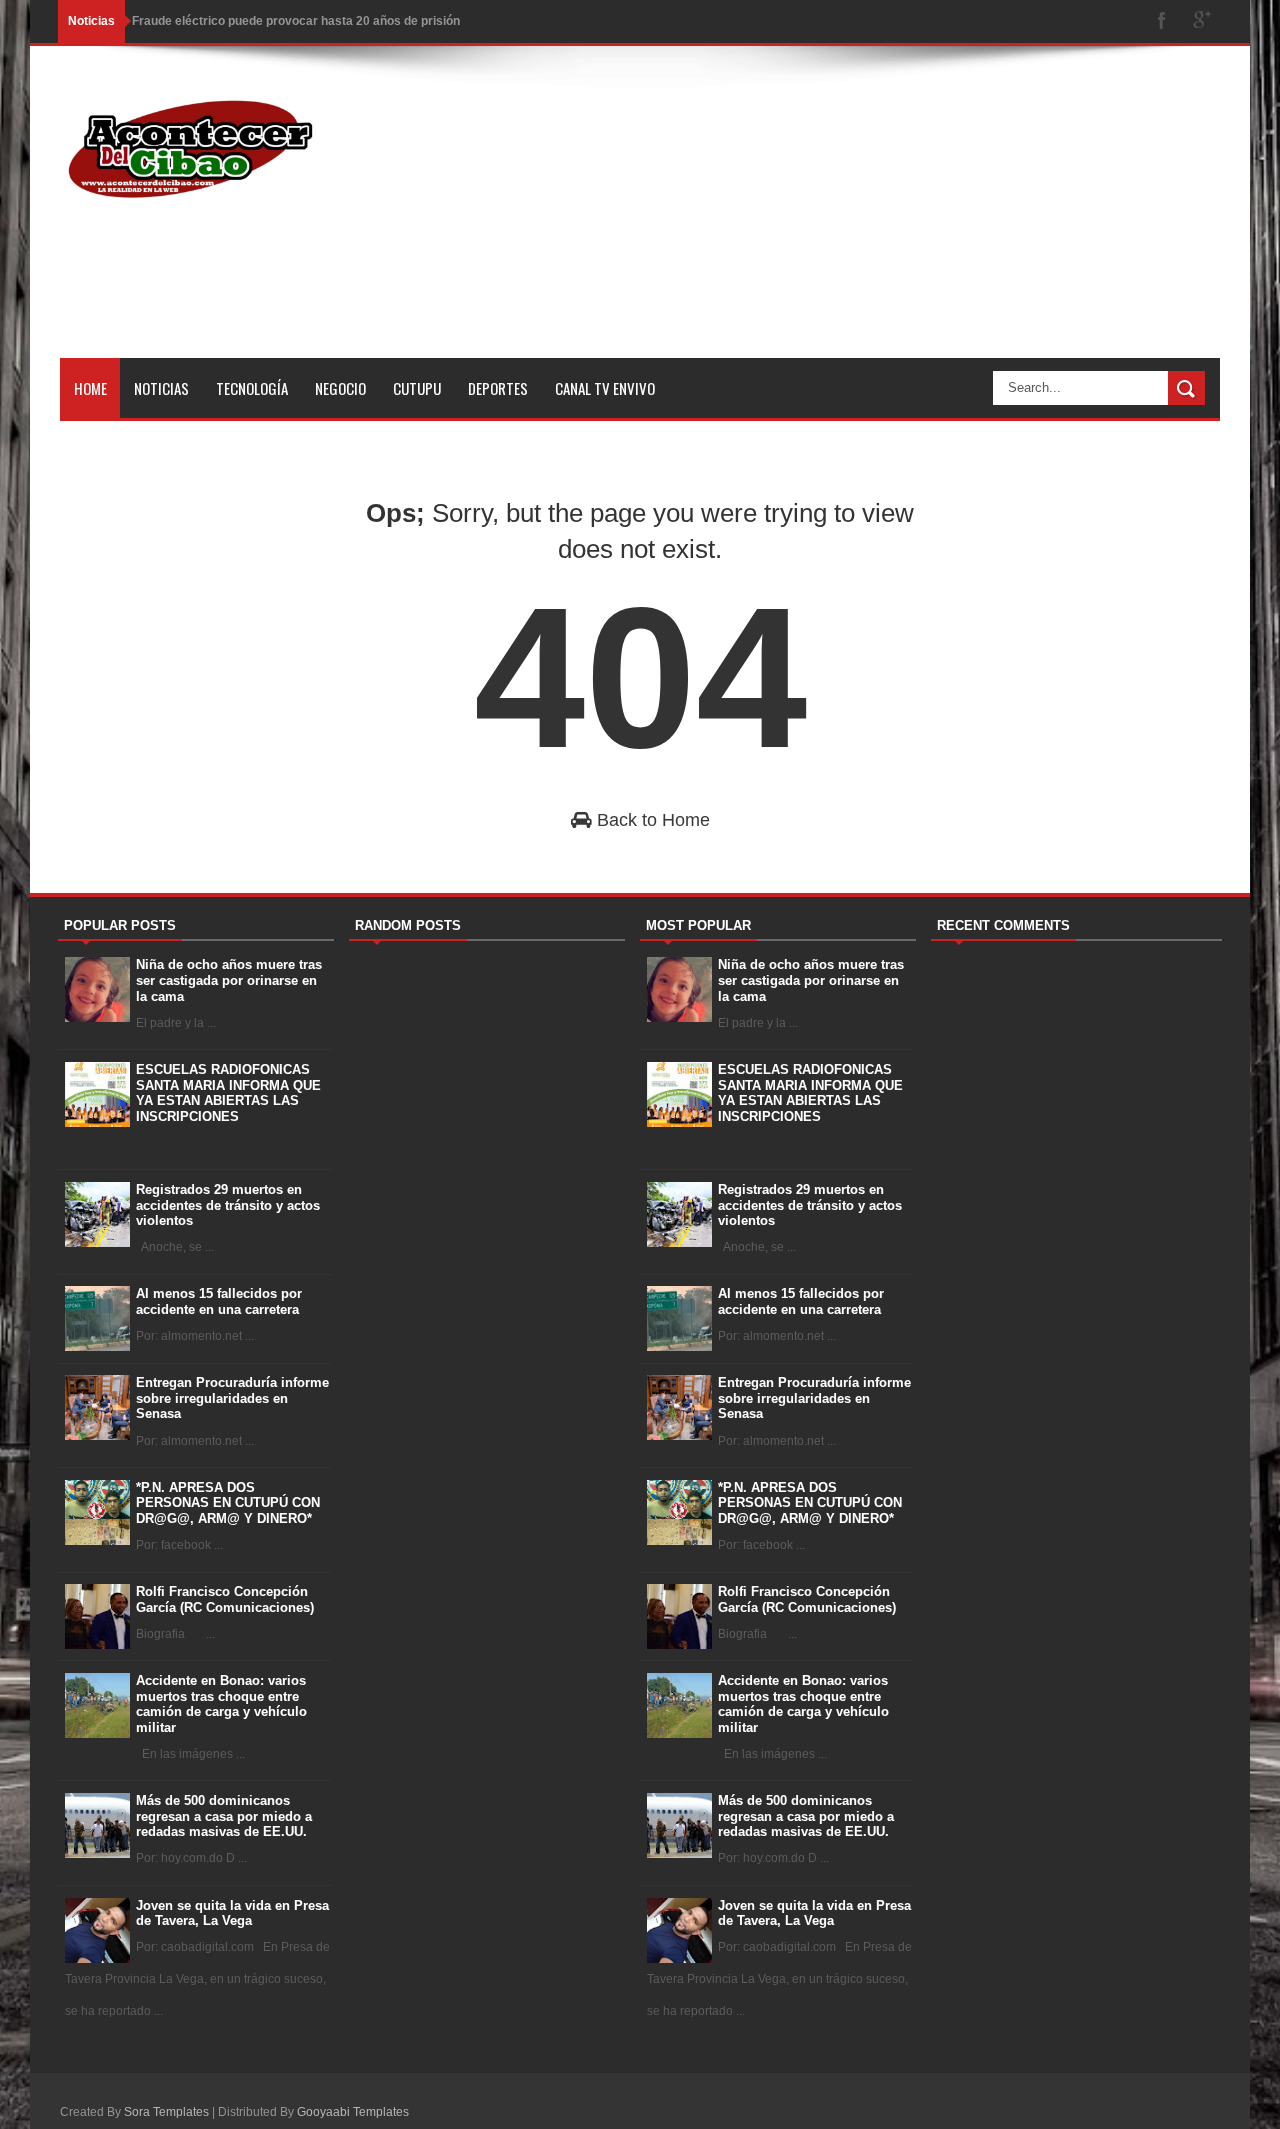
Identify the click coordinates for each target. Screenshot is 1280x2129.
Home (90, 388)
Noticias (161, 388)
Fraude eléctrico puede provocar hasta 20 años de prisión (296, 21)
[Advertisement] (856, 218)
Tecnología (252, 388)
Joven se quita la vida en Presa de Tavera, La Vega (232, 1913)
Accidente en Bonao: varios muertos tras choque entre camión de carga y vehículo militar (221, 1704)
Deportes (498, 388)
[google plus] (1202, 21)
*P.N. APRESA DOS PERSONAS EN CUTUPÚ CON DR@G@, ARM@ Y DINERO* (228, 1503)
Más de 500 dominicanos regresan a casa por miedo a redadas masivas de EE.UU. (224, 1816)
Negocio (340, 388)
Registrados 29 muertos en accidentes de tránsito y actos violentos (228, 1205)
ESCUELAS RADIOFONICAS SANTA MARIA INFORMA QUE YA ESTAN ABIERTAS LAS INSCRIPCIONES (228, 1093)
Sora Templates (166, 2112)
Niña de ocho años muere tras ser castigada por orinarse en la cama (229, 980)
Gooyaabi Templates (353, 2112)
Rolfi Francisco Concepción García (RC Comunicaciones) (225, 1599)
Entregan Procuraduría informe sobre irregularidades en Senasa (232, 1398)
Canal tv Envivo (605, 388)
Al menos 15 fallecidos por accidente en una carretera (219, 1301)
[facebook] (1162, 21)
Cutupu (417, 388)
